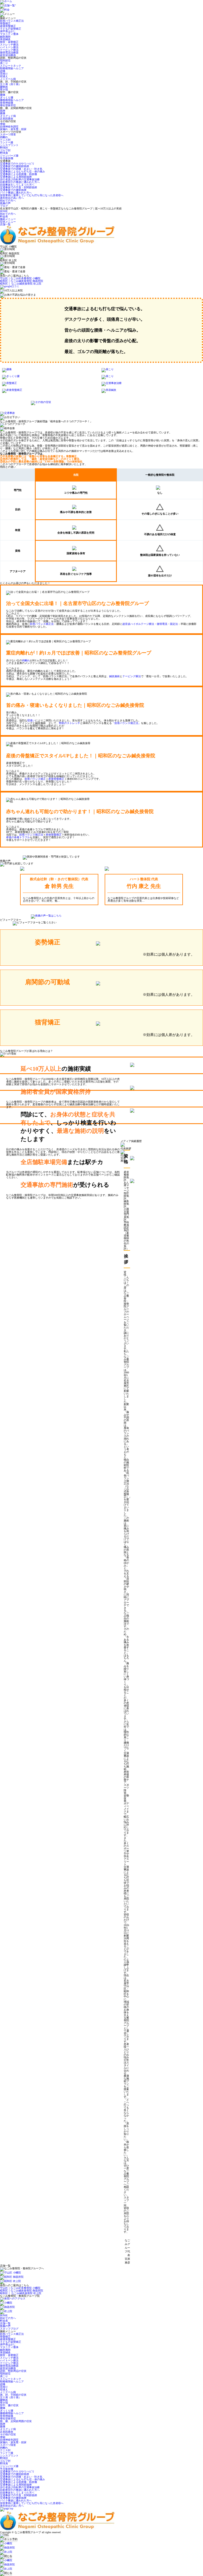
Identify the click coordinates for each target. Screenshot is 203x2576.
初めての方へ (8, 201)
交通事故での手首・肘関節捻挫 (19, 187)
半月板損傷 (7, 158)
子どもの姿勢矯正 (11, 29)
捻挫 (3, 111)
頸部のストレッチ (70, 723)
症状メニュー (8, 222)
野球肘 (4, 148)
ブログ (4, 206)
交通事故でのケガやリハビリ (17, 164)
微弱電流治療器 (9, 52)
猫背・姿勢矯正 (9, 42)
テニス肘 (5, 140)
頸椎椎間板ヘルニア (12, 68)
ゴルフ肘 (5, 150)
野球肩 (4, 153)
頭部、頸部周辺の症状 (13, 2371)
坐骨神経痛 (7, 103)
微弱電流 (162, 624)
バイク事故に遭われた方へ (16, 193)
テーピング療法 (9, 50)
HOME (4, 211)
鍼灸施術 (5, 37)
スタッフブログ (9, 2329)
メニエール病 (8, 79)
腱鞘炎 (4, 87)
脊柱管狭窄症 (8, 105)
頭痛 (3, 71)
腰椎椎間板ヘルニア (12, 100)
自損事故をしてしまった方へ (17, 185)
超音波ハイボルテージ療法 (138, 624)
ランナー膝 (7, 142)
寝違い (31, 720)
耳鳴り (4, 74)
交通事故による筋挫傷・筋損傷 (19, 174)
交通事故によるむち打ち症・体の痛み (22, 171)
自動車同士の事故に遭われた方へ (20, 182)
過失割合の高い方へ (12, 198)
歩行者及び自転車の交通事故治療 (20, 179)
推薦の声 (5, 203)
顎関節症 (5, 60)
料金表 (4, 216)
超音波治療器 (8, 55)
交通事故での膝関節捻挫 (15, 166)
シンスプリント (9, 145)
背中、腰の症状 (9, 2405)
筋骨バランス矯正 (35, 779)
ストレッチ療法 (9, 45)
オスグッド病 (8, 116)
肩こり (4, 63)
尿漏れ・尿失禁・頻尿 (13, 129)
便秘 (3, 124)
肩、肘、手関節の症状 (13, 2395)
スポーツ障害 (8, 134)
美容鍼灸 (5, 39)
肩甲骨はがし (8, 31)
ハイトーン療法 (9, 47)
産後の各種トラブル (18, 837)
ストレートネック (11, 66)
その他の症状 (8, 2434)
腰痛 (3, 95)
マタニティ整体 (9, 34)
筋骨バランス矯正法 (12, 21)
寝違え (4, 76)
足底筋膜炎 (7, 119)
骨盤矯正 (5, 23)
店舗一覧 (5, 224)
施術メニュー (8, 219)
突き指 (4, 90)
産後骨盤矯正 (8, 26)
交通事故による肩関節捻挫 (16, 177)
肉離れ (4, 137)
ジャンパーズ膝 (9, 156)
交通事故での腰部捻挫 (13, 190)
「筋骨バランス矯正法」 (126, 723)
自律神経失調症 (9, 127)
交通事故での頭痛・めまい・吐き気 (21, 169)
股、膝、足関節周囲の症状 (16, 2421)
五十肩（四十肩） (11, 84)
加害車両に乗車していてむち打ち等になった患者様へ (32, 195)
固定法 (174, 624)
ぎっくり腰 (7, 97)
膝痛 (3, 113)
